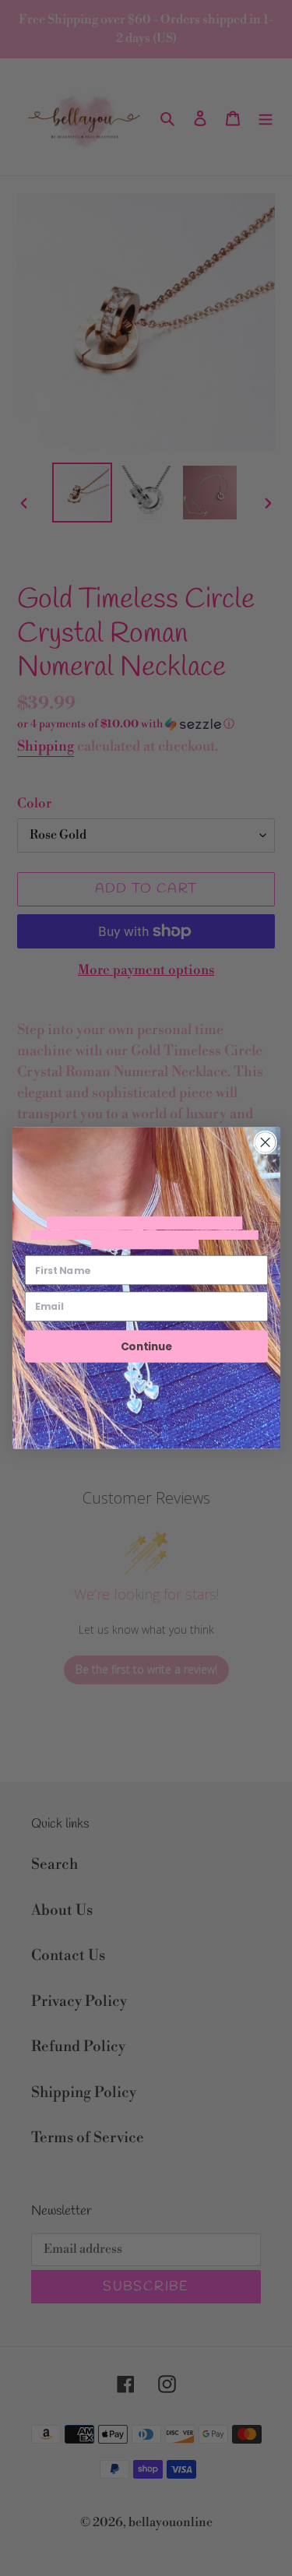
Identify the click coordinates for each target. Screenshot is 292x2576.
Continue (146, 1346)
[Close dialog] (265, 1142)
